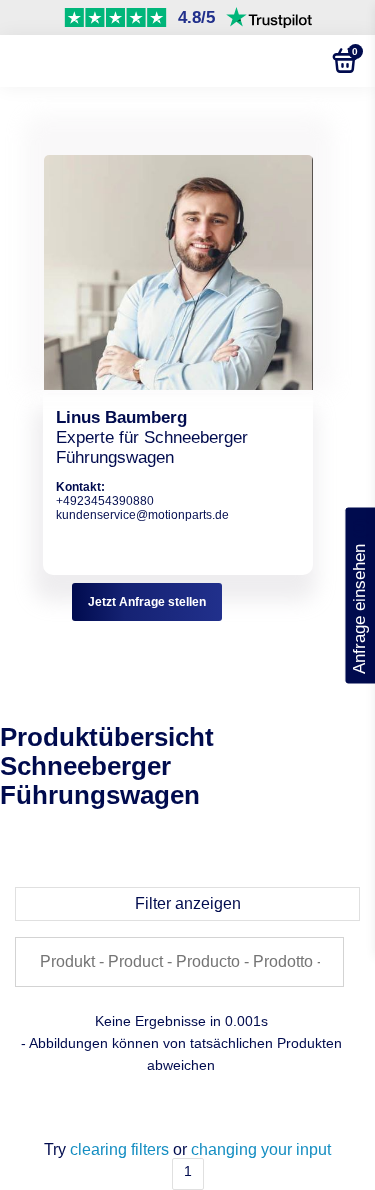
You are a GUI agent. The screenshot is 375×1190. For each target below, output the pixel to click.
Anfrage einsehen (359, 596)
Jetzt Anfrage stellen (147, 602)
